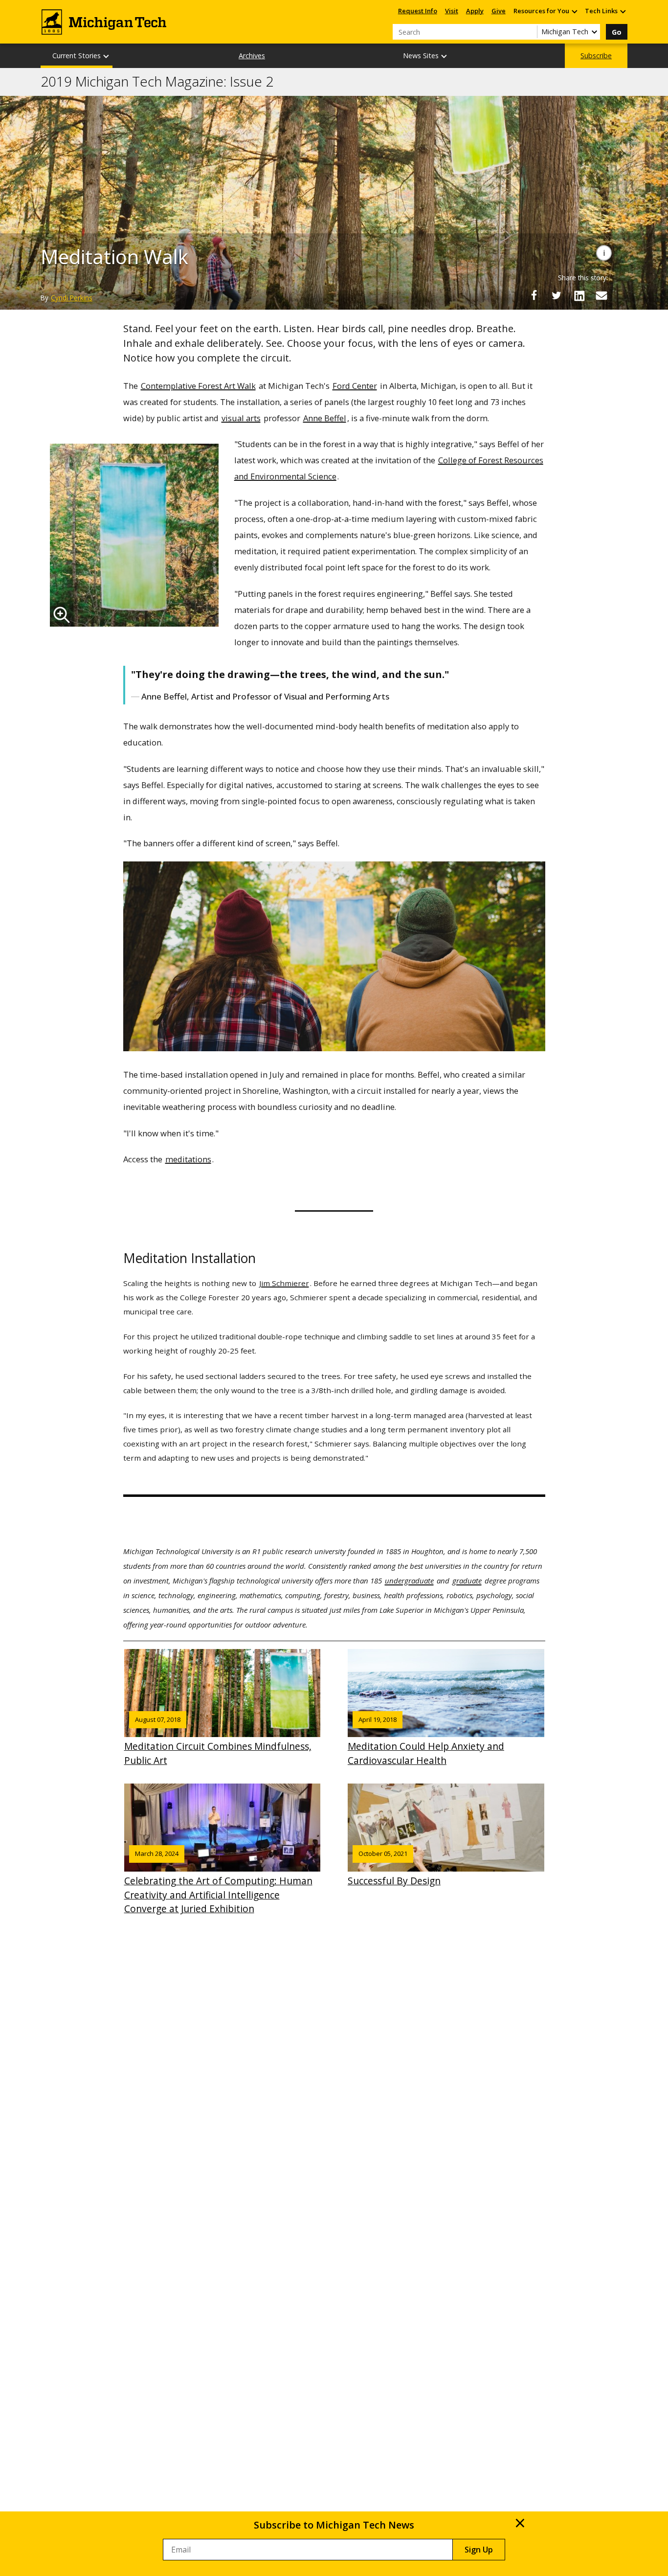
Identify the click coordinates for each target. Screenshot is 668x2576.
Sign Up (479, 2550)
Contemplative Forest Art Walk (198, 386)
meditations (188, 1159)
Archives (252, 56)
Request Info (418, 11)
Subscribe (596, 56)
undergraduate (409, 1581)
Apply (475, 11)
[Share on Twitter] (557, 295)
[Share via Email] (601, 295)
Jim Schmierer (284, 1283)
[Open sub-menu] (574, 11)
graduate (467, 1581)
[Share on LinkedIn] (579, 295)
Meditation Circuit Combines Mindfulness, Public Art (218, 1741)
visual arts (241, 418)
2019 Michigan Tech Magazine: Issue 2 (157, 82)
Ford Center (355, 386)
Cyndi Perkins (72, 298)
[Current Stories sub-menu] (107, 56)
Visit (452, 11)
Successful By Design (394, 1868)
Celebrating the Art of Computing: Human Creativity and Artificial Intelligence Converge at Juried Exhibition (218, 1882)
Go (617, 32)
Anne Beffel (325, 418)
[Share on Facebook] (534, 295)
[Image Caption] (604, 253)
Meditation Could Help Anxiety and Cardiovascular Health (426, 1741)
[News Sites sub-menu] (445, 56)
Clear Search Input (530, 32)
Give (499, 11)
